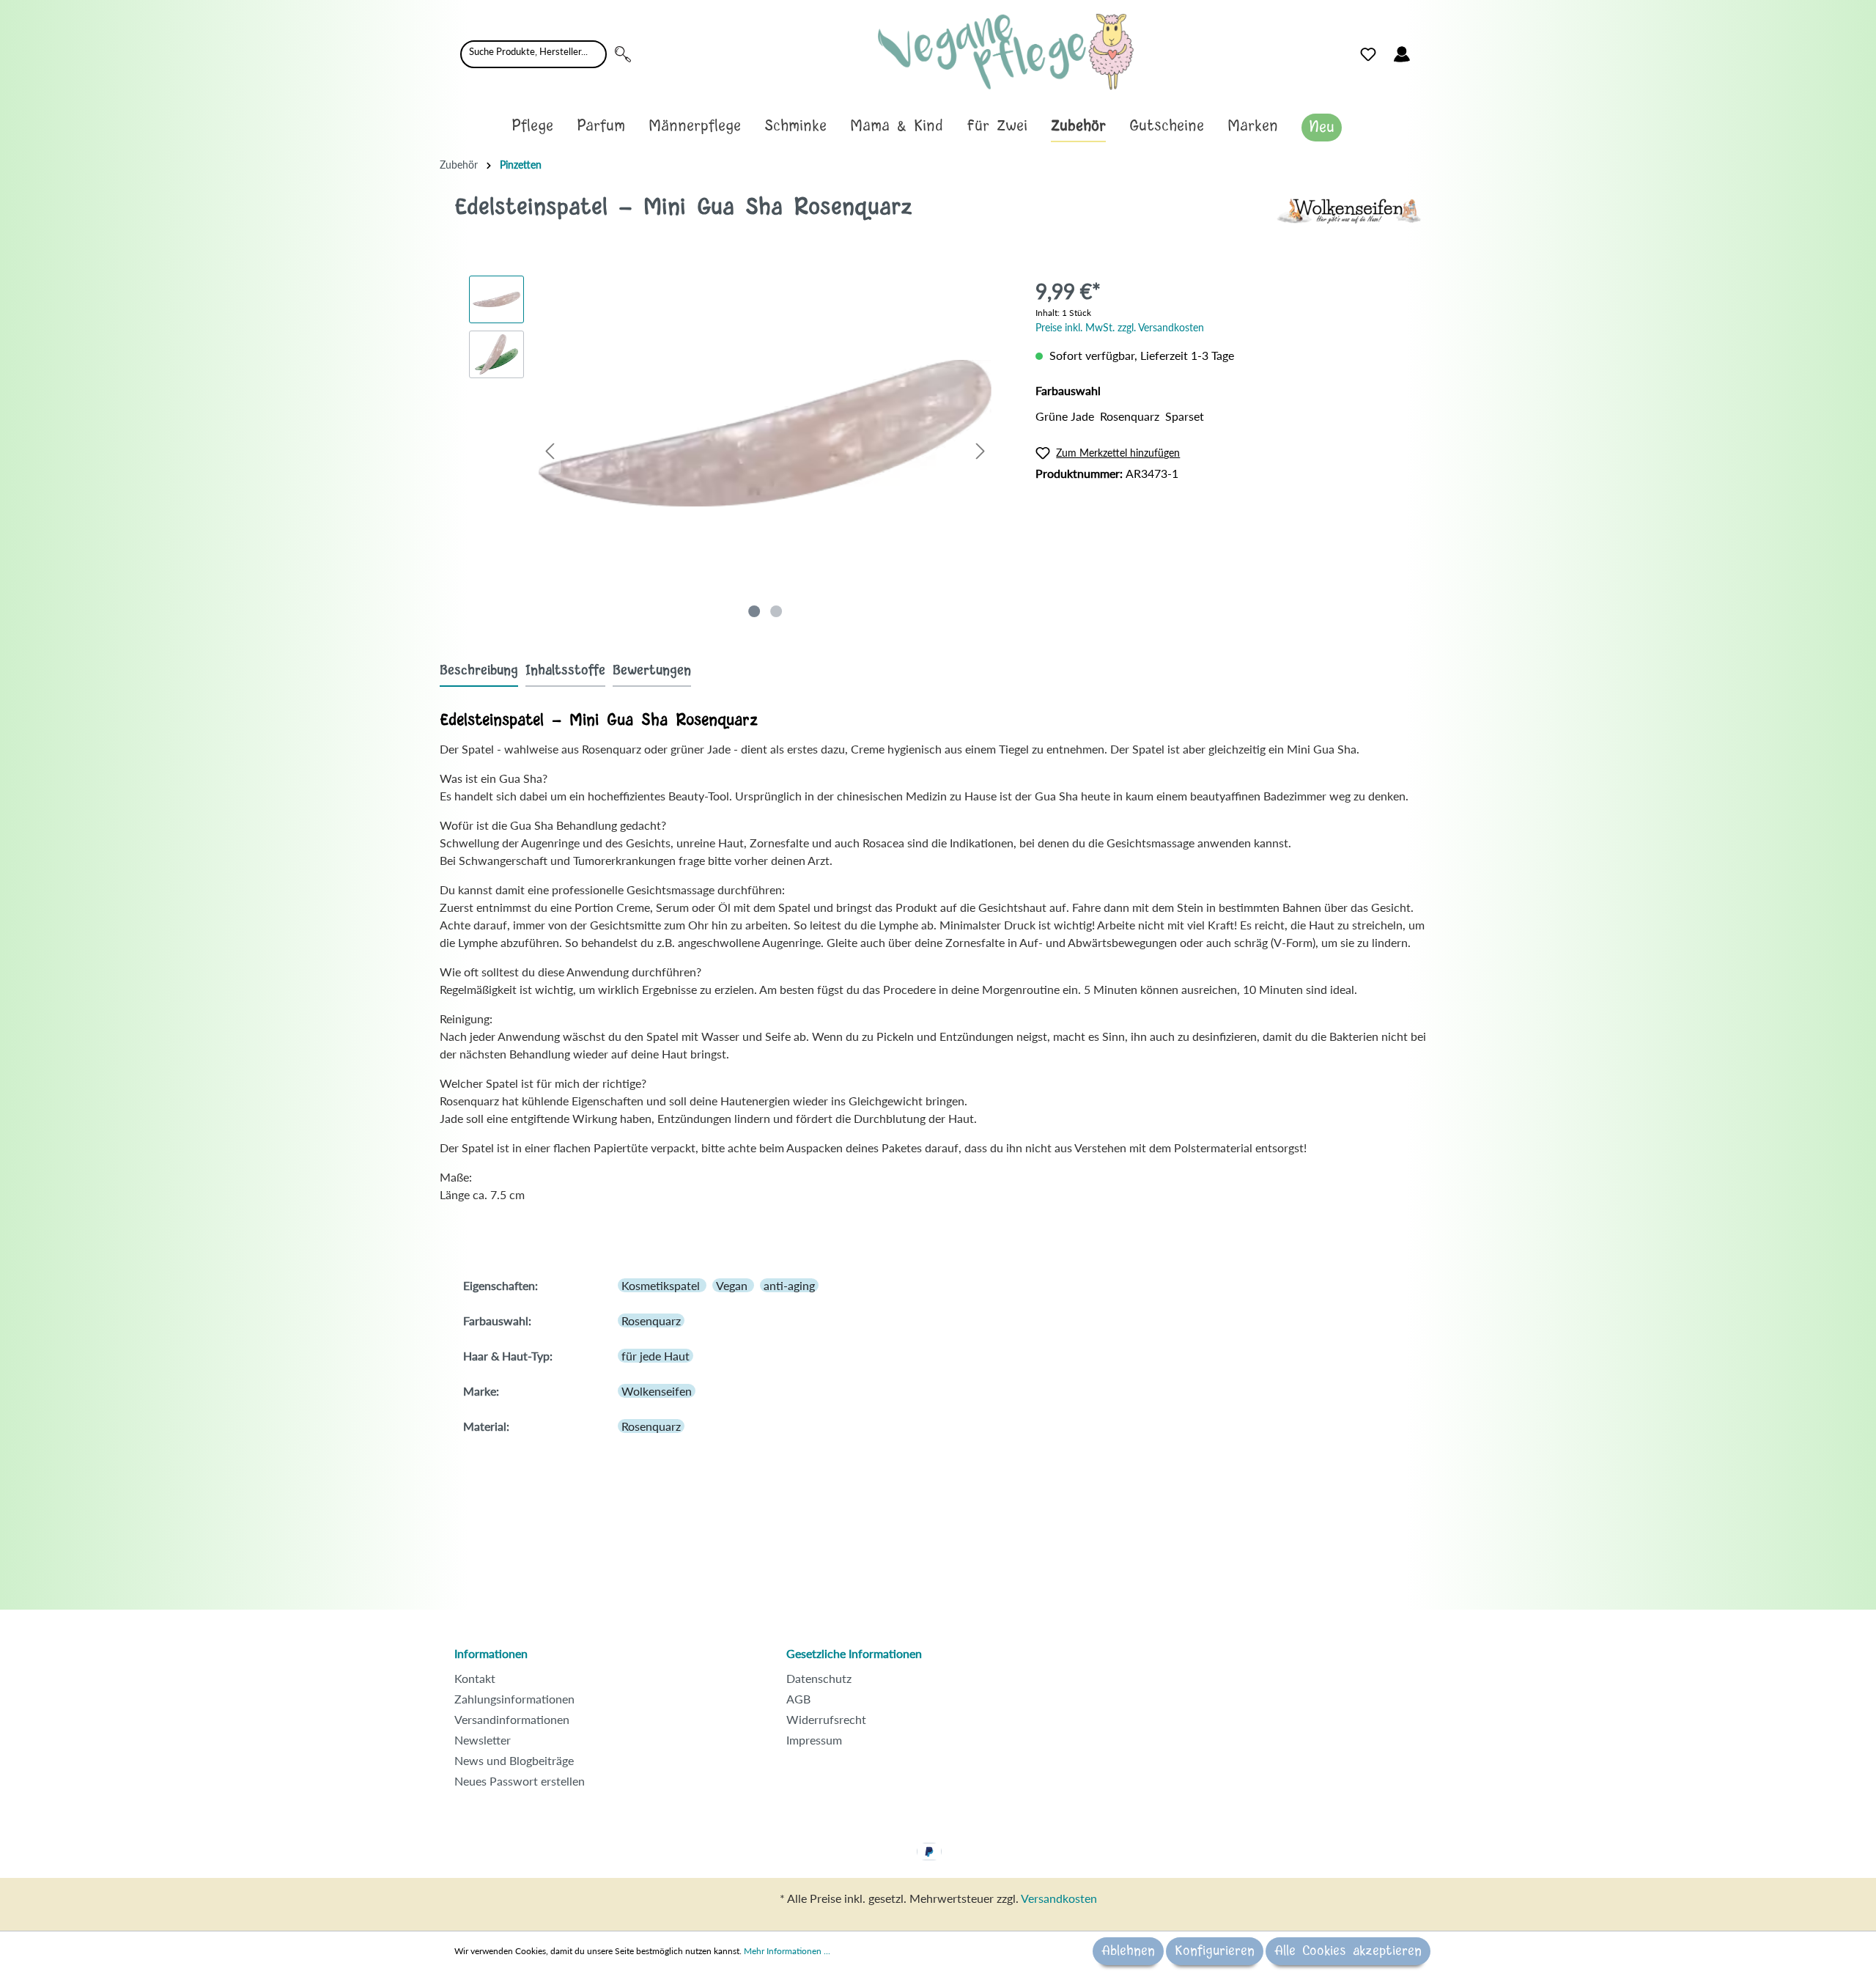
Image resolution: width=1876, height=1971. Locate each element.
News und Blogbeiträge (514, 1760)
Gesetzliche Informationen (854, 1653)
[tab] (479, 670)
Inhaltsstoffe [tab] (565, 671)
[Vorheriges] (550, 450)
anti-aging (789, 1285)
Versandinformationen (512, 1719)
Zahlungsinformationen (514, 1699)
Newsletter (483, 1740)
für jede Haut (656, 1356)
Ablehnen (1128, 1951)
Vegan (733, 1285)
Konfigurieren (1215, 1951)
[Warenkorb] (1428, 51)
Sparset (1185, 416)
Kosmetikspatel (662, 1285)
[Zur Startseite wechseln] (1006, 52)
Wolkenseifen (657, 1391)
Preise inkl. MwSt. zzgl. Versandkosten (1120, 327)
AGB (798, 1699)
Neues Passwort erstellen (520, 1781)
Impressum (814, 1740)
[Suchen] (623, 54)
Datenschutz (819, 1678)
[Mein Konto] (1402, 54)
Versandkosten (1059, 1898)
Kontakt (475, 1678)
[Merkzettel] (1368, 54)
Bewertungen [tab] (652, 671)
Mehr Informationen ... (787, 1951)
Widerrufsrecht (826, 1719)
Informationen (491, 1653)
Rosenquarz (1130, 416)
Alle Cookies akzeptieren (1348, 1951)
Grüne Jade (1065, 416)
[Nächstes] (981, 450)
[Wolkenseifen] (1348, 209)
